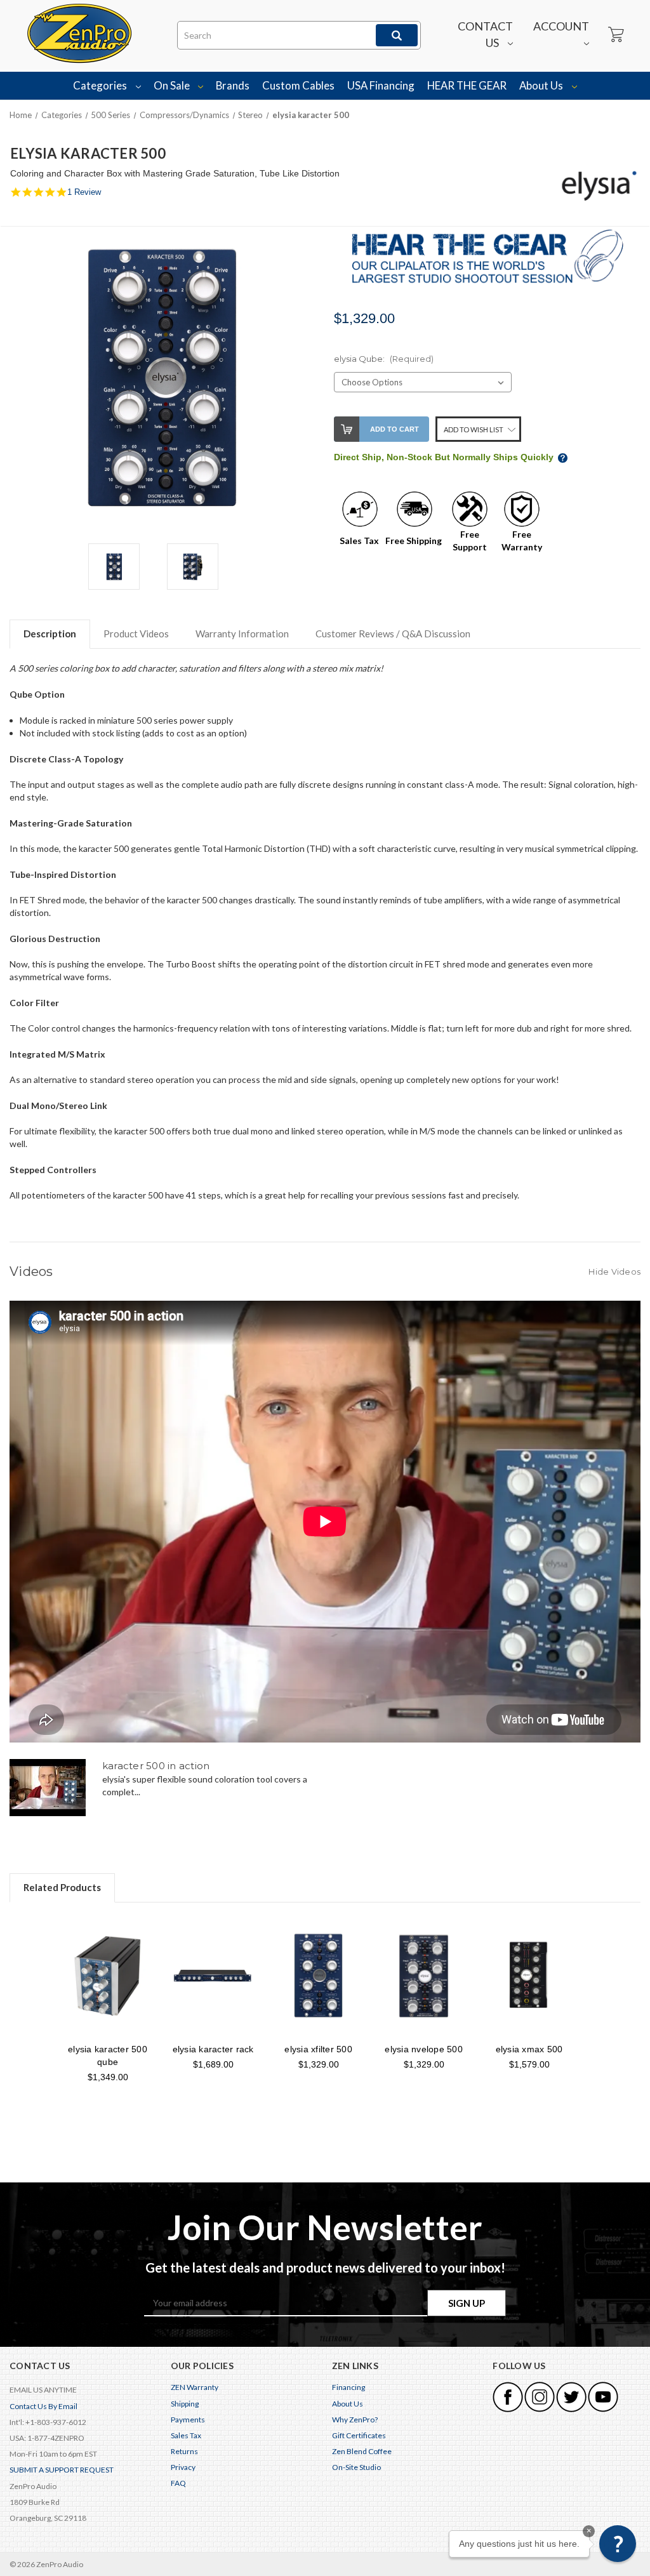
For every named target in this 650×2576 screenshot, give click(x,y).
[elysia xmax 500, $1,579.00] (529, 1976)
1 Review (84, 192)
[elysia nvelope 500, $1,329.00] (424, 1976)
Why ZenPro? (355, 2420)
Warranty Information (242, 634)
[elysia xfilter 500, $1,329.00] (318, 1976)
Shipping (185, 2404)
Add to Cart (395, 429)
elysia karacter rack (213, 2049)
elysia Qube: (384, 359)
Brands (233, 85)
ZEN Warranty (195, 2387)
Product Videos (136, 634)
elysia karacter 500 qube (108, 2055)
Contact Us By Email (43, 2406)
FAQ (178, 2483)
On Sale (173, 85)
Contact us (485, 34)
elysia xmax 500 (529, 2049)
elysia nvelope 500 (424, 2049)
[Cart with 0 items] (615, 35)
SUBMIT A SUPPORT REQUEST (62, 2470)
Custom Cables (298, 85)
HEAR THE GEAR (467, 85)
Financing (348, 2387)
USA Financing (381, 85)
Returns (184, 2451)
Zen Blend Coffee (362, 2451)
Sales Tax (186, 2435)
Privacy (183, 2467)
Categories (101, 85)
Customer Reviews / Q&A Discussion (393, 634)
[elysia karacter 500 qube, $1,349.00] (108, 1976)
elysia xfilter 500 (318, 2049)
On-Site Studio (356, 2467)
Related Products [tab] (62, 1887)
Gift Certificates (359, 2435)
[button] (618, 2544)
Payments (188, 2420)
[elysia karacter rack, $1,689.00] (213, 1976)
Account (561, 26)
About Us (542, 85)
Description (50, 634)
